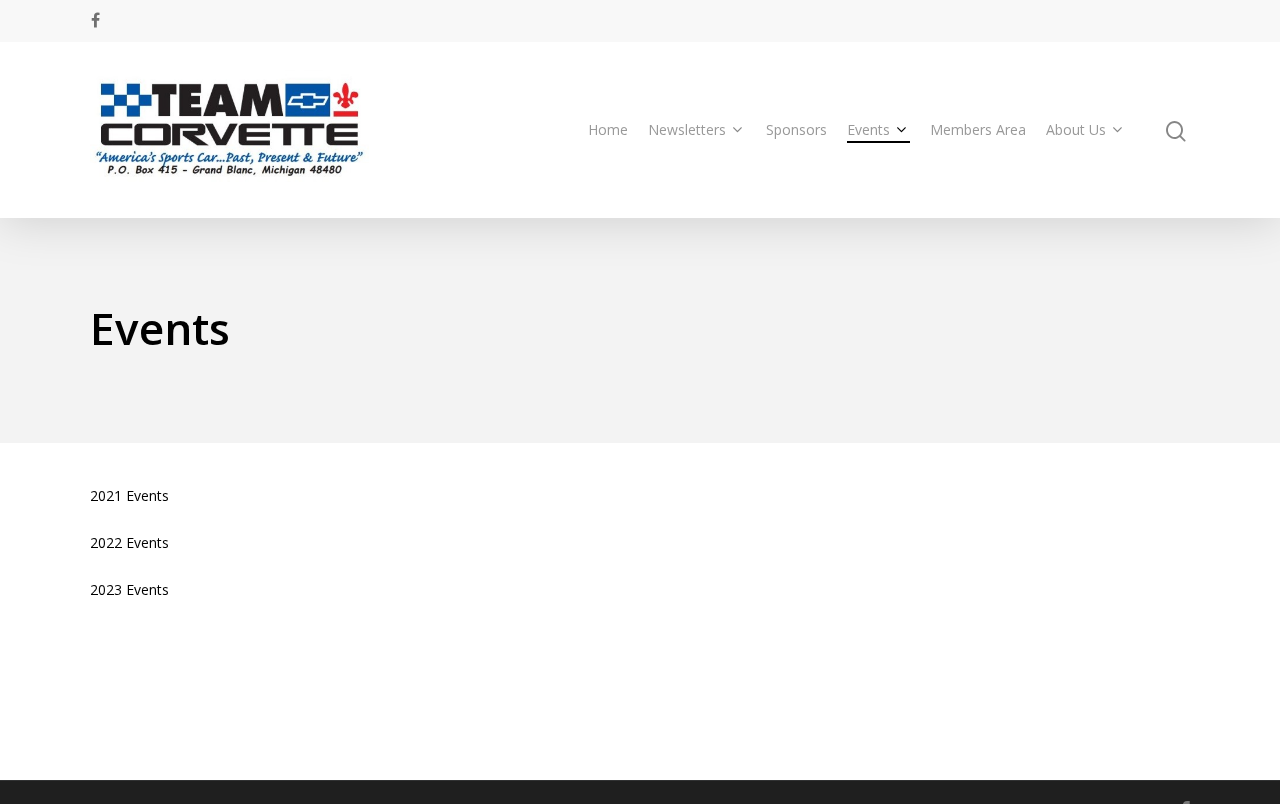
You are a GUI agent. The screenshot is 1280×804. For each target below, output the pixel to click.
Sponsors (796, 129)
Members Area (978, 129)
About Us (1076, 129)
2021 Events (129, 495)
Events (868, 129)
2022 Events (129, 542)
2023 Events (129, 589)
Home (608, 129)
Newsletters (687, 129)
